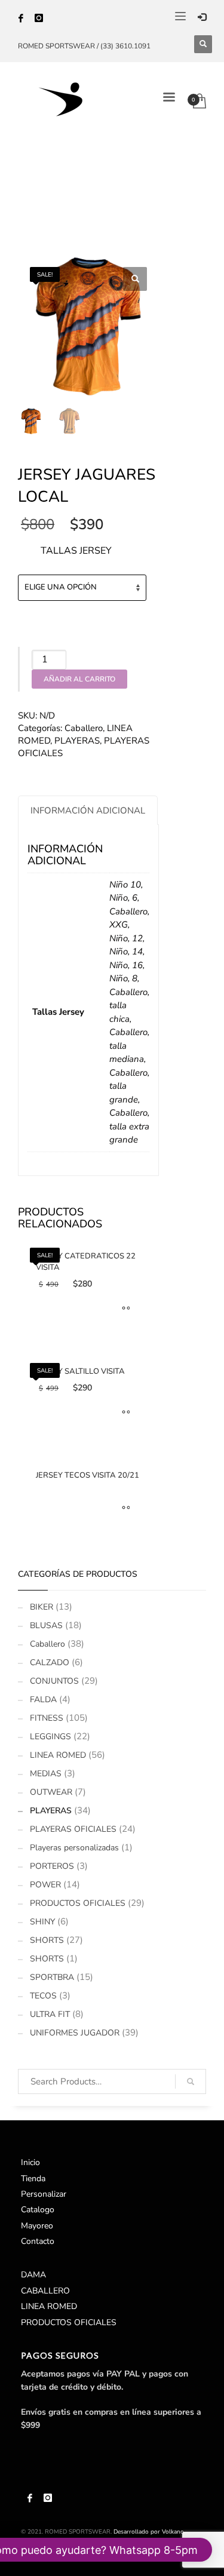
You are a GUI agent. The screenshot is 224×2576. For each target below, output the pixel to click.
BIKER (42, 1607)
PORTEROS (52, 1866)
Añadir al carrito (79, 679)
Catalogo (38, 2210)
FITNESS (47, 1718)
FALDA (43, 1700)
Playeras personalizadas (74, 1848)
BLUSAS (46, 1625)
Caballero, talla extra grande (129, 1126)
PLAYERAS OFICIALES (73, 1829)
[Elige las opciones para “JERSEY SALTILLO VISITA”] (123, 1413)
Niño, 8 (123, 978)
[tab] (88, 810)
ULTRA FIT (50, 2014)
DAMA (33, 2275)
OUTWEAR (51, 1792)
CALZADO (50, 1662)
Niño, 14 (126, 951)
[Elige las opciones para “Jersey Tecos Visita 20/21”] (123, 1509)
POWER (45, 1885)
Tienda (33, 2179)
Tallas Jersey (76, 551)
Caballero (84, 728)
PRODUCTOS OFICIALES (78, 1903)
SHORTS (47, 1940)
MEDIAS (46, 1774)
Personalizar (44, 2194)
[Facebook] (21, 18)
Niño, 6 (123, 898)
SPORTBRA (52, 1977)
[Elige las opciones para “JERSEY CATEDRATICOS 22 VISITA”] (123, 1309)
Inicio (30, 2162)
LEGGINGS (50, 1737)
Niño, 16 (126, 965)
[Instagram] (39, 18)
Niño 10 (125, 885)
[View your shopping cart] (204, 99)
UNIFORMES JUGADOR (75, 2033)
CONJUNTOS (54, 1681)
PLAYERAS (77, 741)
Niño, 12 (126, 938)
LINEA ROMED (58, 1755)
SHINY (42, 1922)
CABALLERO (45, 2291)
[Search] (191, 2081)
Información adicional (88, 810)
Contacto (38, 2241)
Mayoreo (37, 2226)
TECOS (43, 1996)
